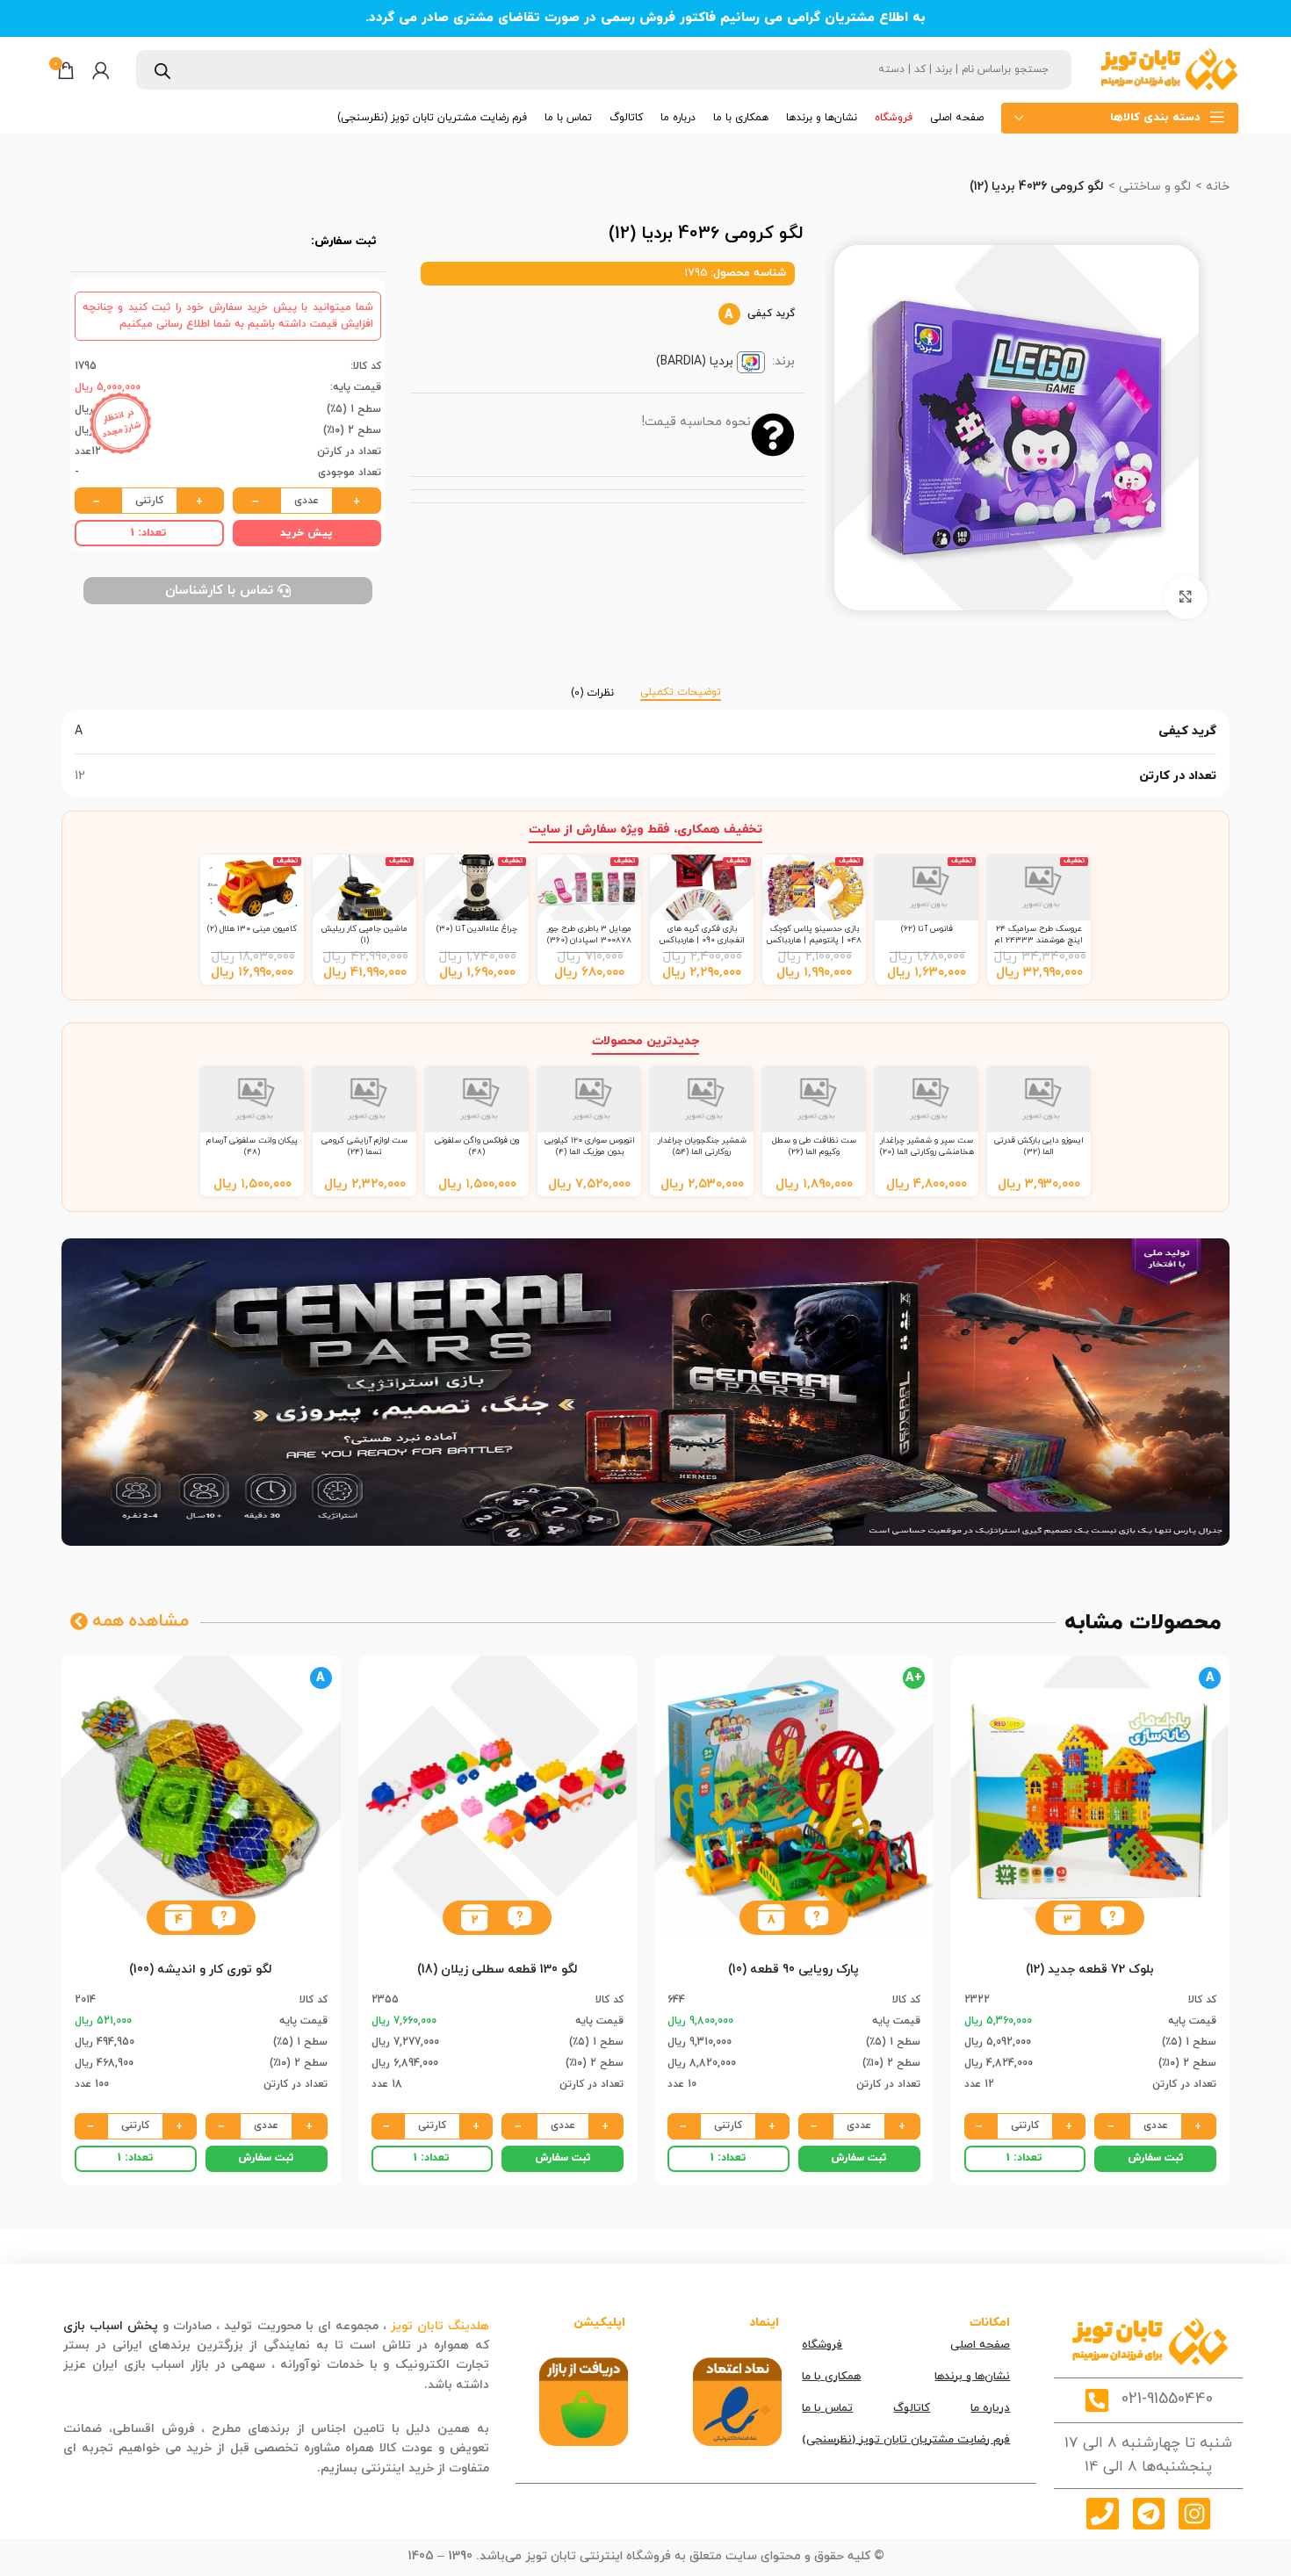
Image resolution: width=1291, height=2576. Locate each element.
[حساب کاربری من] (101, 70)
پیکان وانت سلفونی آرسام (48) (252, 1146)
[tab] (681, 684)
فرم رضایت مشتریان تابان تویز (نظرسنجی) (906, 2440)
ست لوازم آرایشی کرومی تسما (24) (364, 1146)
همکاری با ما (831, 2377)
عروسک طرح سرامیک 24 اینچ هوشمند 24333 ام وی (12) (1039, 940)
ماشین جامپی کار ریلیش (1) (364, 934)
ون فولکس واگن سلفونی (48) (477, 1146)
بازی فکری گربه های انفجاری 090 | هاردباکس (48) (702, 940)
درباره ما (990, 2408)
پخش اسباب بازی (111, 2326)
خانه (1216, 187)
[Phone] (1102, 2514)
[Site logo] (1168, 69)
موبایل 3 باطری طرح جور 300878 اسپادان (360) (589, 934)
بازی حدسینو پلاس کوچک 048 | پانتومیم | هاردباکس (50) (814, 940)
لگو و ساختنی (1153, 187)
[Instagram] (1194, 2514)
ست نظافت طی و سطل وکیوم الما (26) (814, 1146)
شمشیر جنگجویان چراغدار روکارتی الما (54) (702, 1146)
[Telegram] (1149, 2514)
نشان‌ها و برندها (972, 2377)
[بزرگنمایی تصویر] (1186, 597)
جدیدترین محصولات (645, 1041)
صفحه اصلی (980, 2345)
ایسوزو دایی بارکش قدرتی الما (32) (1039, 1146)
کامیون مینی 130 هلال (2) (252, 929)
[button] (1112, 1918)
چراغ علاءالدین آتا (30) (477, 929)
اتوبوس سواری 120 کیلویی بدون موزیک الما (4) (590, 1146)
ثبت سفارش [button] (1156, 2158)
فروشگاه (822, 2345)
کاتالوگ (912, 2408)
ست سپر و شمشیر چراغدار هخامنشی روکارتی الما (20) (927, 1146)
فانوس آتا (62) (927, 929)
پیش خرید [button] (307, 533)
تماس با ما (827, 2408)
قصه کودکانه (386, 2385)
